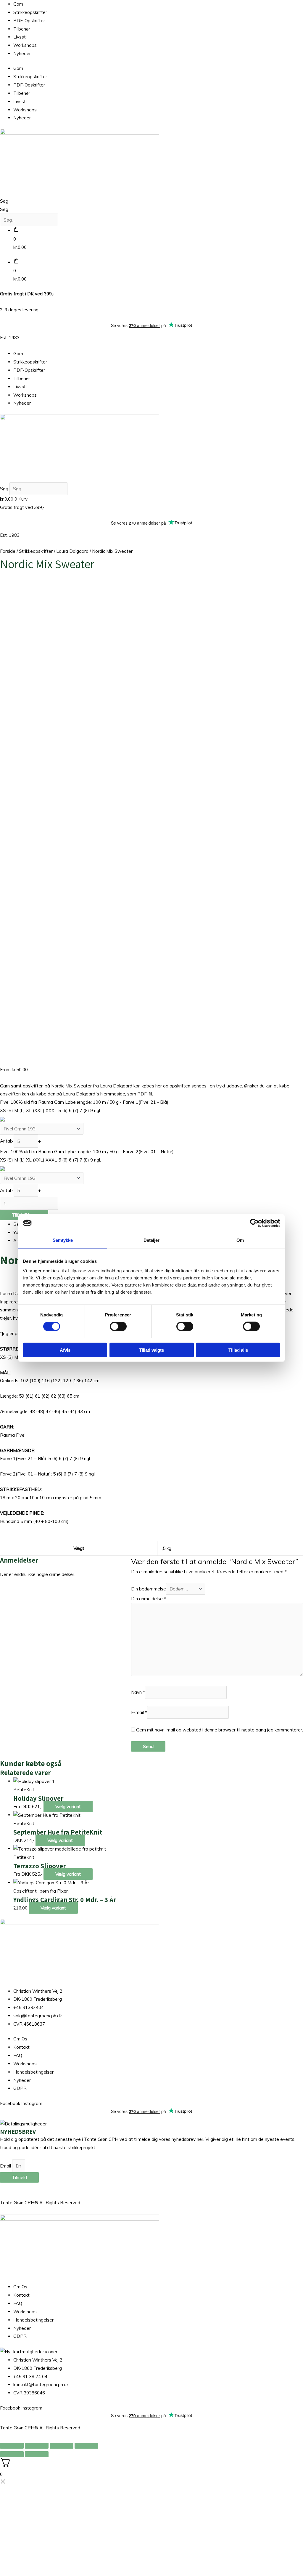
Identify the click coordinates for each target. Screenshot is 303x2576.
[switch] (118, 1327)
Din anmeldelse (149, 1599)
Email (6, 2166)
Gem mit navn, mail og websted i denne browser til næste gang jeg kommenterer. (220, 1730)
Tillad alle (238, 1350)
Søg (4, 201)
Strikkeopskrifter (30, 12)
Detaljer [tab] (152, 1240)
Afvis (65, 1350)
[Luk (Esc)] (86, 2446)
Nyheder (22, 53)
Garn (18, 4)
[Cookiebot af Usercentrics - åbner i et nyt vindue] (254, 1223)
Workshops (25, 45)
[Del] (62, 2446)
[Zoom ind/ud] (12, 2446)
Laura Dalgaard (72, 551)
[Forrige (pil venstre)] (12, 2454)
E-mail (139, 1712)
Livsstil (20, 37)
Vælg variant (68, 1807)
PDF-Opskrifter (29, 21)
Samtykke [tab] (63, 1240)
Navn (138, 1692)
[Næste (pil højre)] (37, 2454)
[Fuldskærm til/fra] (37, 2446)
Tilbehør (22, 29)
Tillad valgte (151, 1350)
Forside (8, 551)
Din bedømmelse (149, 1589)
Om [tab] (240, 1240)
